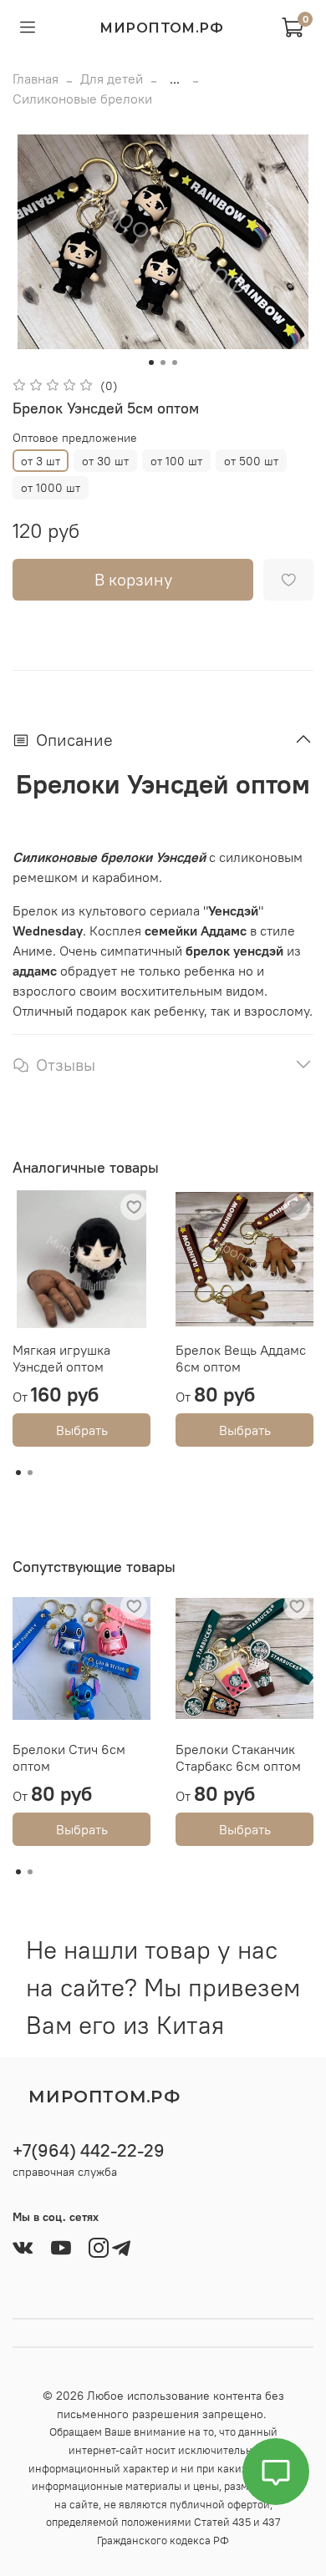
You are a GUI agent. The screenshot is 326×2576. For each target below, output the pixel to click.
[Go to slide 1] (151, 363)
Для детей (112, 79)
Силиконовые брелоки (82, 99)
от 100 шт (176, 461)
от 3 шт (41, 461)
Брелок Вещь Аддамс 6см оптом (241, 1358)
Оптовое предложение (75, 438)
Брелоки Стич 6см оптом (69, 1757)
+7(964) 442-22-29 (89, 2150)
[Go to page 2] (30, 1473)
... (175, 79)
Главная (36, 79)
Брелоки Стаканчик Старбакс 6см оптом (238, 1757)
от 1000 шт (51, 488)
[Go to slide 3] (175, 363)
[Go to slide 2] (163, 363)
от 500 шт (251, 461)
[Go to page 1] (18, 1473)
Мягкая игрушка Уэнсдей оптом (61, 1358)
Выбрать (82, 1430)
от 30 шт (105, 461)
